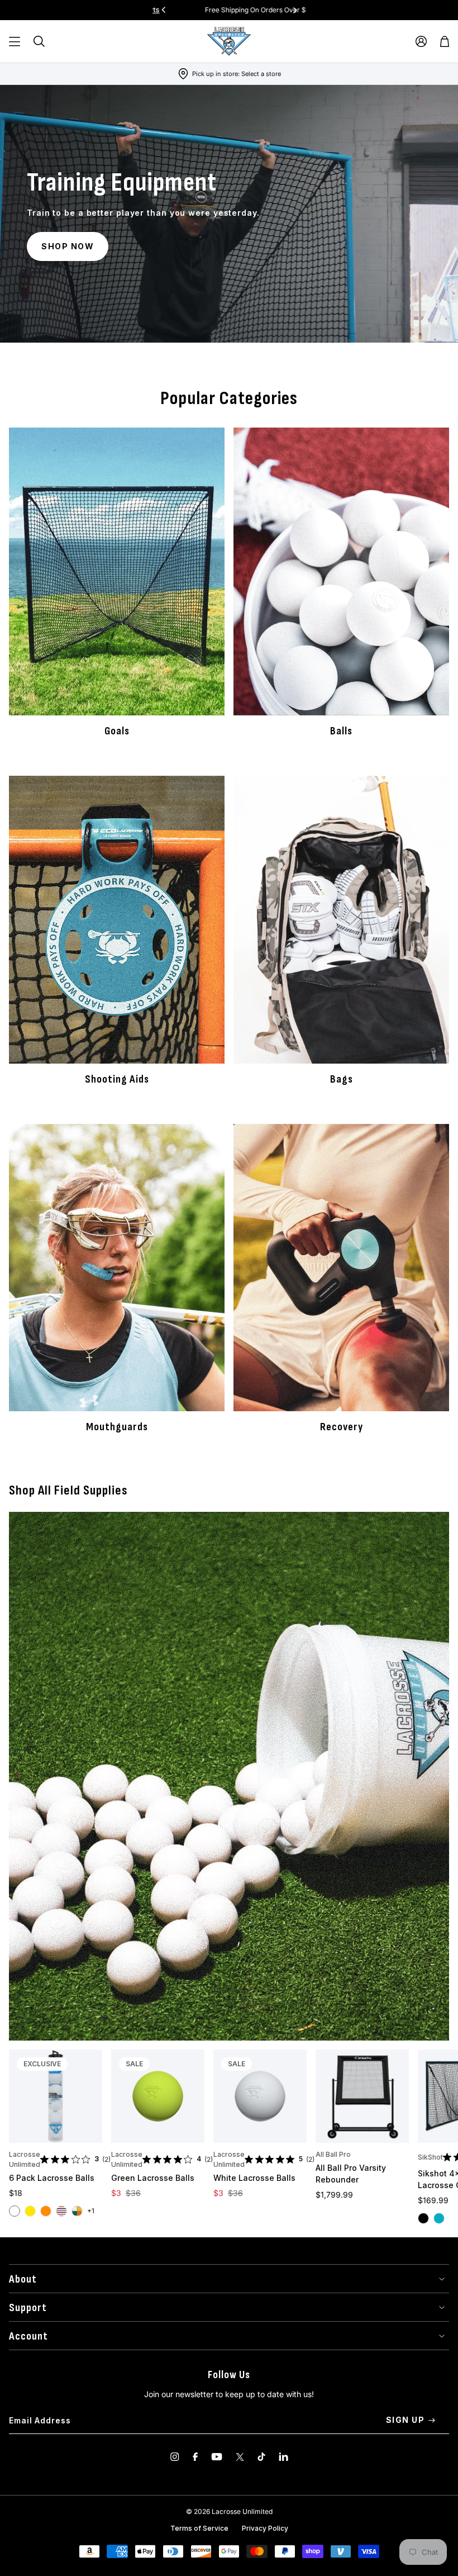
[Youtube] (217, 2457)
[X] (240, 2457)
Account (28, 2336)
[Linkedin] (283, 2457)
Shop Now (68, 246)
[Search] (39, 41)
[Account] (421, 41)
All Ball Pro (333, 2154)
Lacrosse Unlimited (25, 2159)
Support (28, 2308)
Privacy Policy (265, 2528)
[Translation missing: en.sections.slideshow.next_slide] (295, 10)
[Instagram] (175, 2457)
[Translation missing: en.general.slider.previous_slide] (164, 10)
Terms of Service (199, 2528)
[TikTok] (261, 2457)
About (23, 2279)
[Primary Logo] (229, 41)
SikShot (430, 2157)
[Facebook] (195, 2457)
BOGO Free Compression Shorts (259, 10)
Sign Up (405, 2420)
